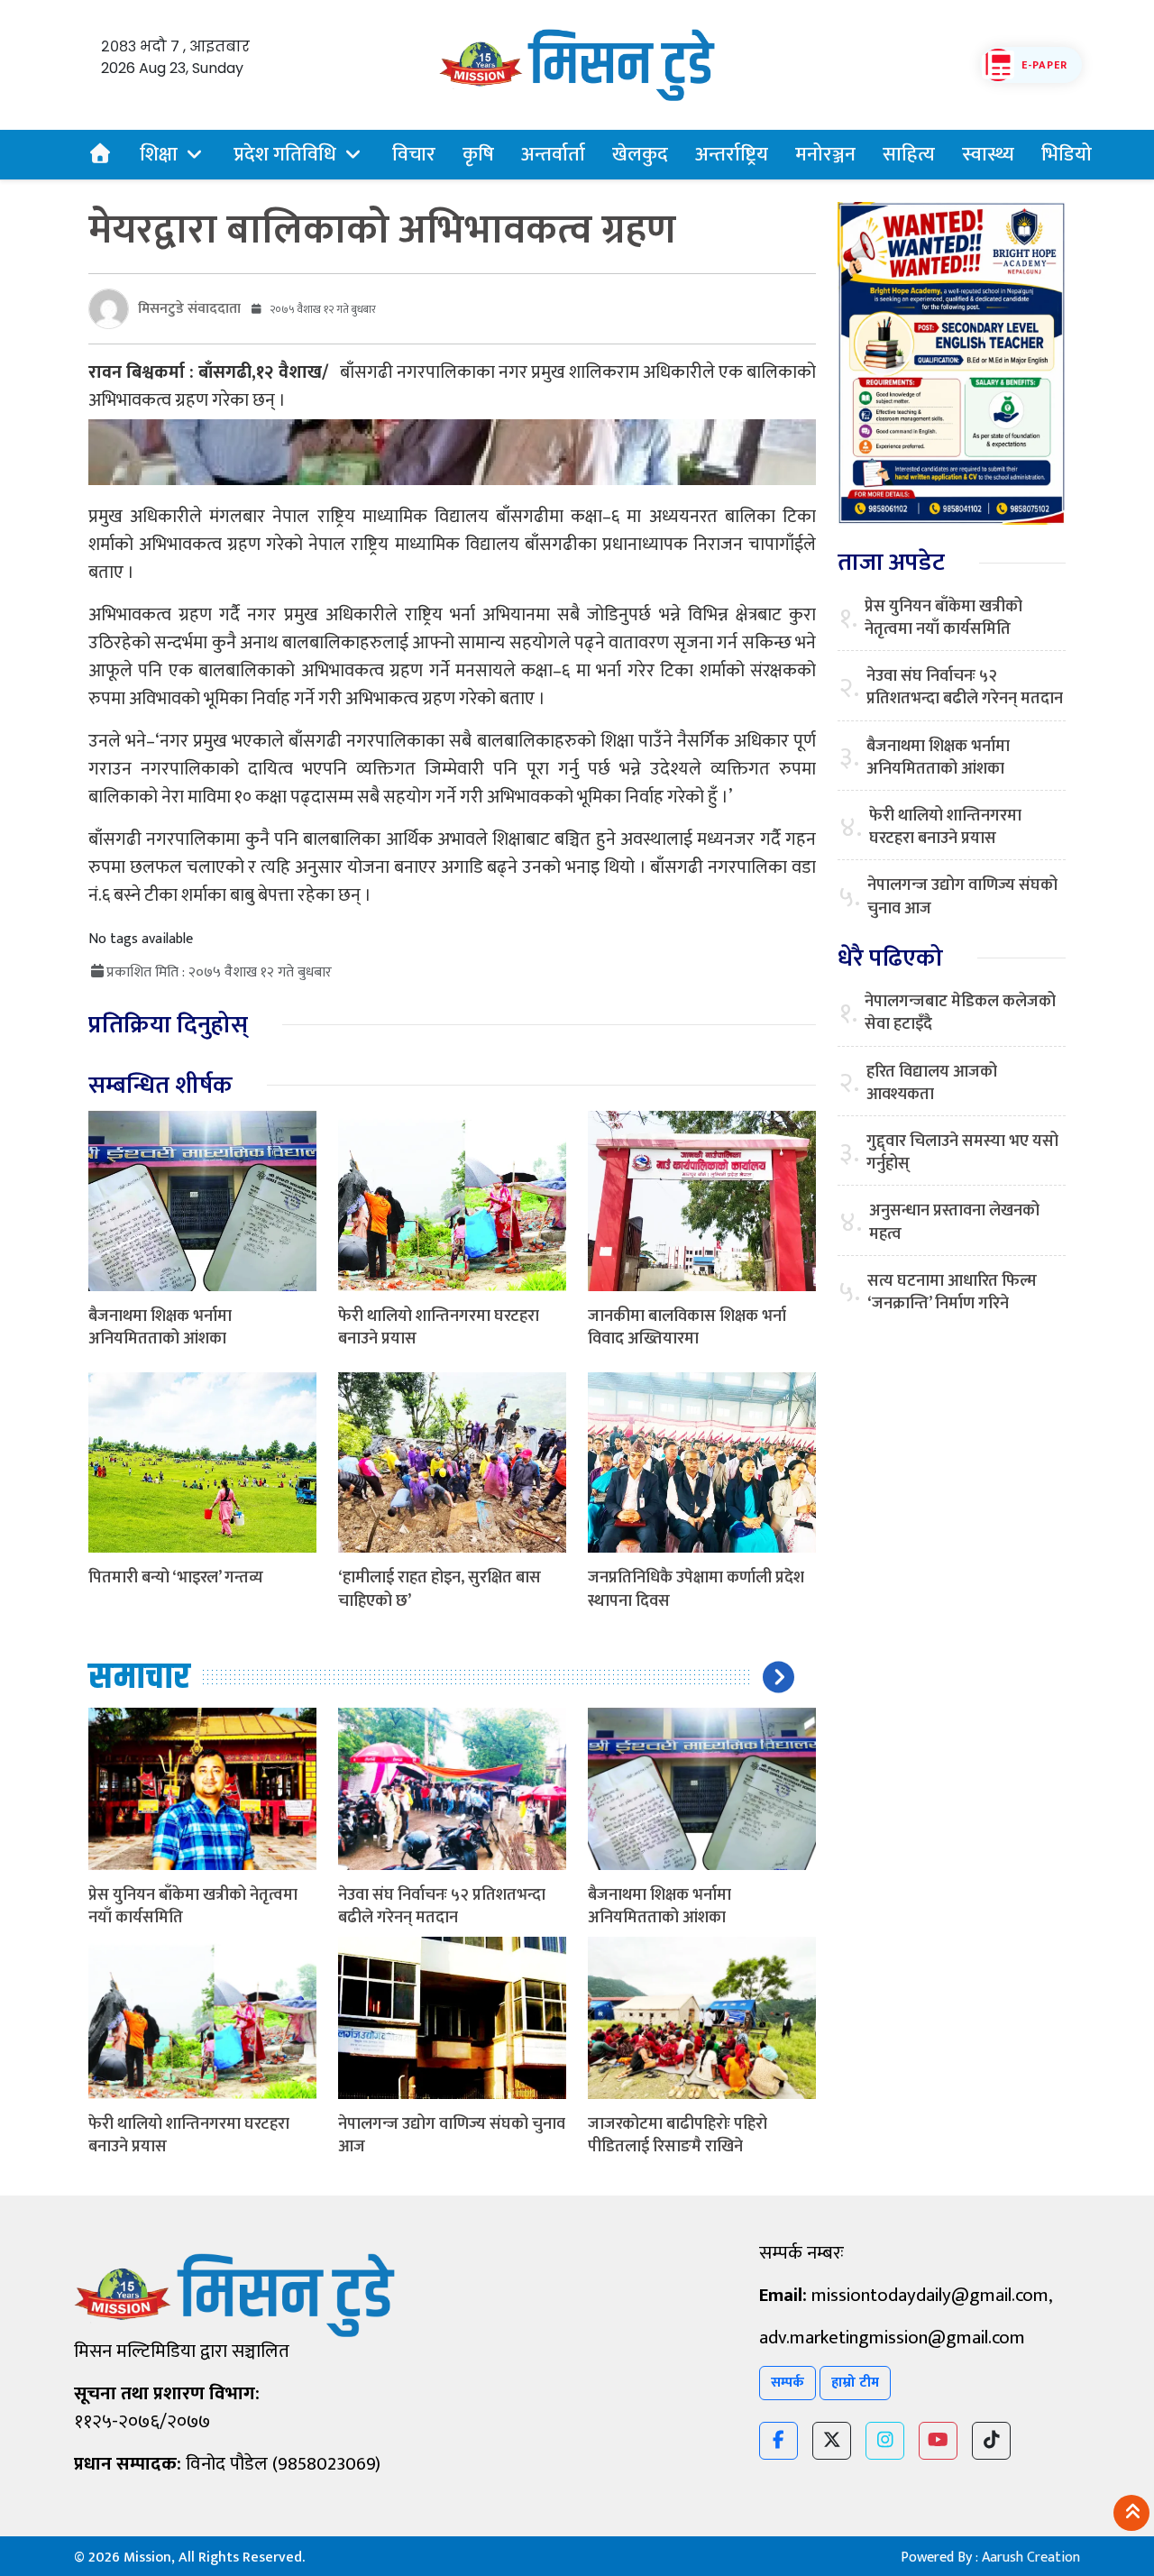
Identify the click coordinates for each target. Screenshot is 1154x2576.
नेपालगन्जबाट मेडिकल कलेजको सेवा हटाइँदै (960, 1013)
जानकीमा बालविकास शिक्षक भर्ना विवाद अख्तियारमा (687, 1328)
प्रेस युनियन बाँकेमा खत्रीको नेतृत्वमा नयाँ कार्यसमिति (193, 1907)
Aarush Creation (1031, 2558)
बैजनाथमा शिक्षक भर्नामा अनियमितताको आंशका (160, 1328)
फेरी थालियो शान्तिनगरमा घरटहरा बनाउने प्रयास (439, 1328)
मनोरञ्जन (825, 155)
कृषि (478, 155)
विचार (414, 155)
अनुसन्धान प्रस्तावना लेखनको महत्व (954, 1223)
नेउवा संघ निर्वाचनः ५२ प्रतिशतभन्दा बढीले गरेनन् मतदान (442, 1907)
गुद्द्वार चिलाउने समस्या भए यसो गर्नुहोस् (962, 1153)
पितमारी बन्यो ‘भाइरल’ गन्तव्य (176, 1578)
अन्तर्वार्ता (553, 155)
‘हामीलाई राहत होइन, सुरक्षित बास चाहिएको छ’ (440, 1589)
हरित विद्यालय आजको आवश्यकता (932, 1084)
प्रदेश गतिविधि (285, 155)
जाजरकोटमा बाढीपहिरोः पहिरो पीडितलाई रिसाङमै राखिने (678, 2136)
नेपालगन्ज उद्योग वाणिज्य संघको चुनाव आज (452, 2136)
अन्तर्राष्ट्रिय (732, 155)
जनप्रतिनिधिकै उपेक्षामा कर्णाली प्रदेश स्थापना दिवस (696, 1589)
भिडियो (1067, 155)
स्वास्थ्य (988, 155)
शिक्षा (159, 155)
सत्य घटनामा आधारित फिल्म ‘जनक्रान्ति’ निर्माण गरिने (952, 1293)
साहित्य (909, 155)
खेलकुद (640, 155)
